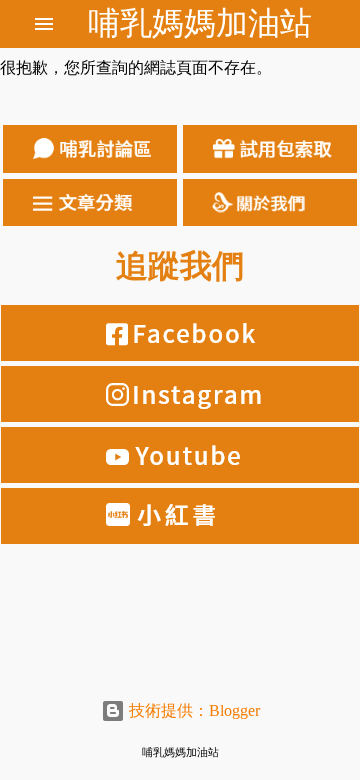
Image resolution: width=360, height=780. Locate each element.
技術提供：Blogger (192, 710)
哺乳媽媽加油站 (200, 23)
